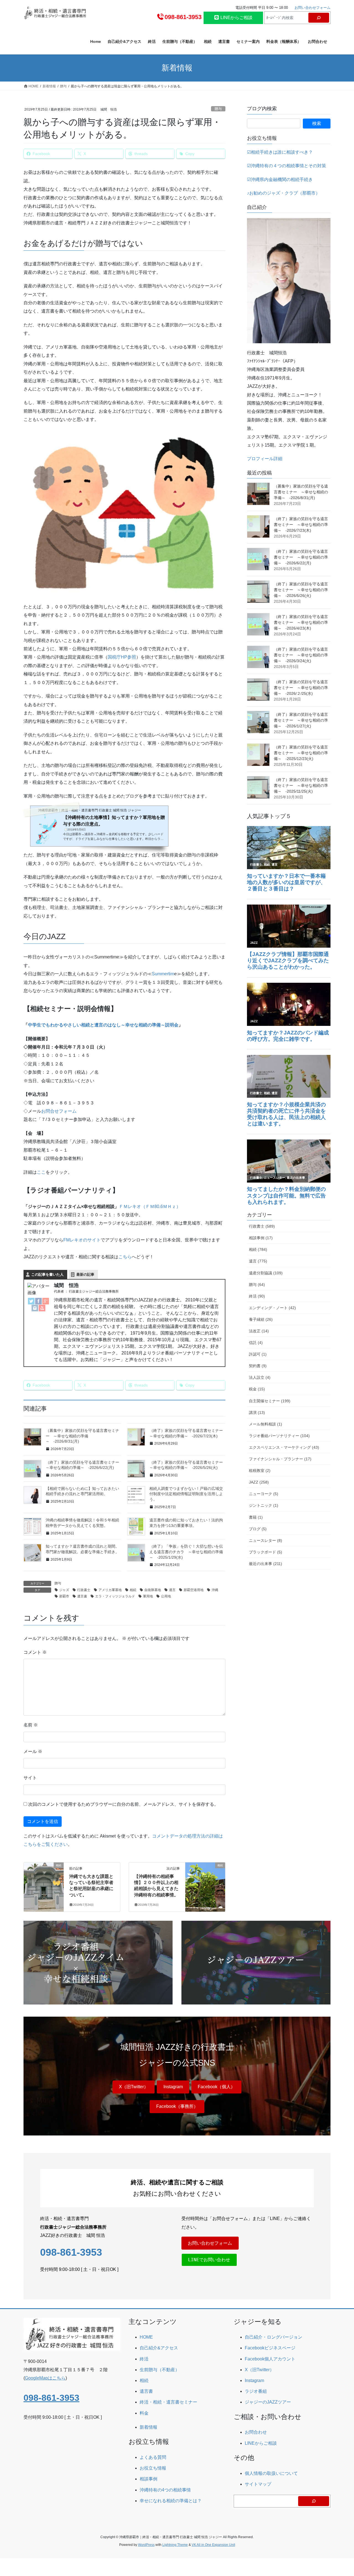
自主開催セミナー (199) (270, 1401)
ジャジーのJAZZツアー (268, 2402)
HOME (146, 2337)
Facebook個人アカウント (270, 2359)
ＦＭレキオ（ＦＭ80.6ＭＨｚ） (150, 1206)
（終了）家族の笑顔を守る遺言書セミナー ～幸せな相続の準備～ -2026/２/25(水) (301, 688)
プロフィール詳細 (265, 459)
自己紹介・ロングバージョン (274, 2337)
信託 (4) (256, 1343)
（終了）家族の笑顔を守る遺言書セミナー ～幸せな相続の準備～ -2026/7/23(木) (301, 525)
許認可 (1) (258, 1354)
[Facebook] (38, 1301)
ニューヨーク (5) (264, 1494)
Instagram (173, 2087)
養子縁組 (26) (261, 1319)
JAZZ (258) (259, 1482)
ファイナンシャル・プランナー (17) (280, 1459)
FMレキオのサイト (82, 1240)
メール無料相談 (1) (265, 1424)
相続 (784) (258, 1249)
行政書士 (84, 1590)
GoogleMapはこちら (45, 2378)
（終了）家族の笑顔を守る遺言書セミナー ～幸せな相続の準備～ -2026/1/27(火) (301, 720)
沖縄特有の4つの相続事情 (165, 2490)
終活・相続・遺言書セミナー (168, 2402)
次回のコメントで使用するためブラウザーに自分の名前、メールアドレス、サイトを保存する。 (123, 1804)
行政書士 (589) (262, 1226)
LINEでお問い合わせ (209, 2260)
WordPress (146, 2545)
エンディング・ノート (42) (272, 1308)
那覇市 (64, 1596)
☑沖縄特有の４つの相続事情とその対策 (287, 166)
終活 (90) (257, 1296)
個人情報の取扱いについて (271, 2473)
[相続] (44, 1883)
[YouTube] (42, 1308)
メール (33, 1751)
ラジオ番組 (256, 2391)
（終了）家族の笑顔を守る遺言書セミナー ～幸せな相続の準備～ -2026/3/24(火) (301, 655)
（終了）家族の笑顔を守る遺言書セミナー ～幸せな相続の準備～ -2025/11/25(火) (301, 785)
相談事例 (149, 2479)
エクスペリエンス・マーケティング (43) (284, 1447)
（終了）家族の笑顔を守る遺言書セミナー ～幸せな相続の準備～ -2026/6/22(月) (301, 557)
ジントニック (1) (264, 1505)
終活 (144, 2359)
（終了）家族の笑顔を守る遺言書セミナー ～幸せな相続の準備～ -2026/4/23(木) (301, 622)
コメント (35, 1652)
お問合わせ (256, 2432)
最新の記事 (85, 1274)
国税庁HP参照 (122, 657)
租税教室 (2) (260, 1471)
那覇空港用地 (194, 1590)
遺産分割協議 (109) (266, 1273)
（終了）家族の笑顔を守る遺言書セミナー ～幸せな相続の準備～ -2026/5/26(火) (301, 590)
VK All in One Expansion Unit (213, 2545)
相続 (133, 1590)
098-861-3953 (183, 17)
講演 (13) (257, 1413)
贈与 (218, 109)
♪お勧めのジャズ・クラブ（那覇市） (283, 193)
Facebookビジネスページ (270, 2348)
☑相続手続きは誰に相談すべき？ (280, 152)
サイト (30, 1778)
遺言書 (82, 1596)
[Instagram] (35, 1308)
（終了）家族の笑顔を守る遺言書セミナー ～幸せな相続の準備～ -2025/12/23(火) (301, 753)
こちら (125, 1257)
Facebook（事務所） (177, 2106)
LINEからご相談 (236, 18)
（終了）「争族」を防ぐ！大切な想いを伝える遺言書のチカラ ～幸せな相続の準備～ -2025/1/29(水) (186, 1552)
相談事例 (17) (261, 1238)
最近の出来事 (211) (265, 1564)
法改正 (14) (259, 1331)
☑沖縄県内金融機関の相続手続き (280, 179)
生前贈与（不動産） (160, 2370)
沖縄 (215, 1590)
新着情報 (149, 2427)
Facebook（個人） (216, 2087)
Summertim (163, 974)
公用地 (166, 1596)
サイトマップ (258, 2484)
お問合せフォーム (59, 1111)
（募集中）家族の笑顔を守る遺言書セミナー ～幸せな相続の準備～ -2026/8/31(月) (82, 1436)
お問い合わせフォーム (313, 8)
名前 (31, 1725)
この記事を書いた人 (47, 1274)
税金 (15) (257, 1389)
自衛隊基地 (153, 1590)
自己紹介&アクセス (159, 2348)
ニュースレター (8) (265, 1540)
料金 (144, 2413)
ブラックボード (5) (265, 1552)
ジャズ (64, 1590)
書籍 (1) (256, 1517)
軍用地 (148, 1596)
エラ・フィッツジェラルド (115, 1596)
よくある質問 (153, 2457)
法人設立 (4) (260, 1377)
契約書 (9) (258, 1366)
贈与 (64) (257, 1285)
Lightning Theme (175, 2545)
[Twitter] (31, 1301)
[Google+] (46, 1301)
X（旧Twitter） (134, 2087)
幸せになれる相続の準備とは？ (171, 2501)
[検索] (319, 18)
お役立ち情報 (153, 2468)
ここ (41, 1172)
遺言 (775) (258, 1261)
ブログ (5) (258, 1529)
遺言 (172, 1590)
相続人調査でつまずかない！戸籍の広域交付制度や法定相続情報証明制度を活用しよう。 (186, 1494)
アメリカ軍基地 (110, 1590)
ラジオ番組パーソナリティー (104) (279, 1436)
